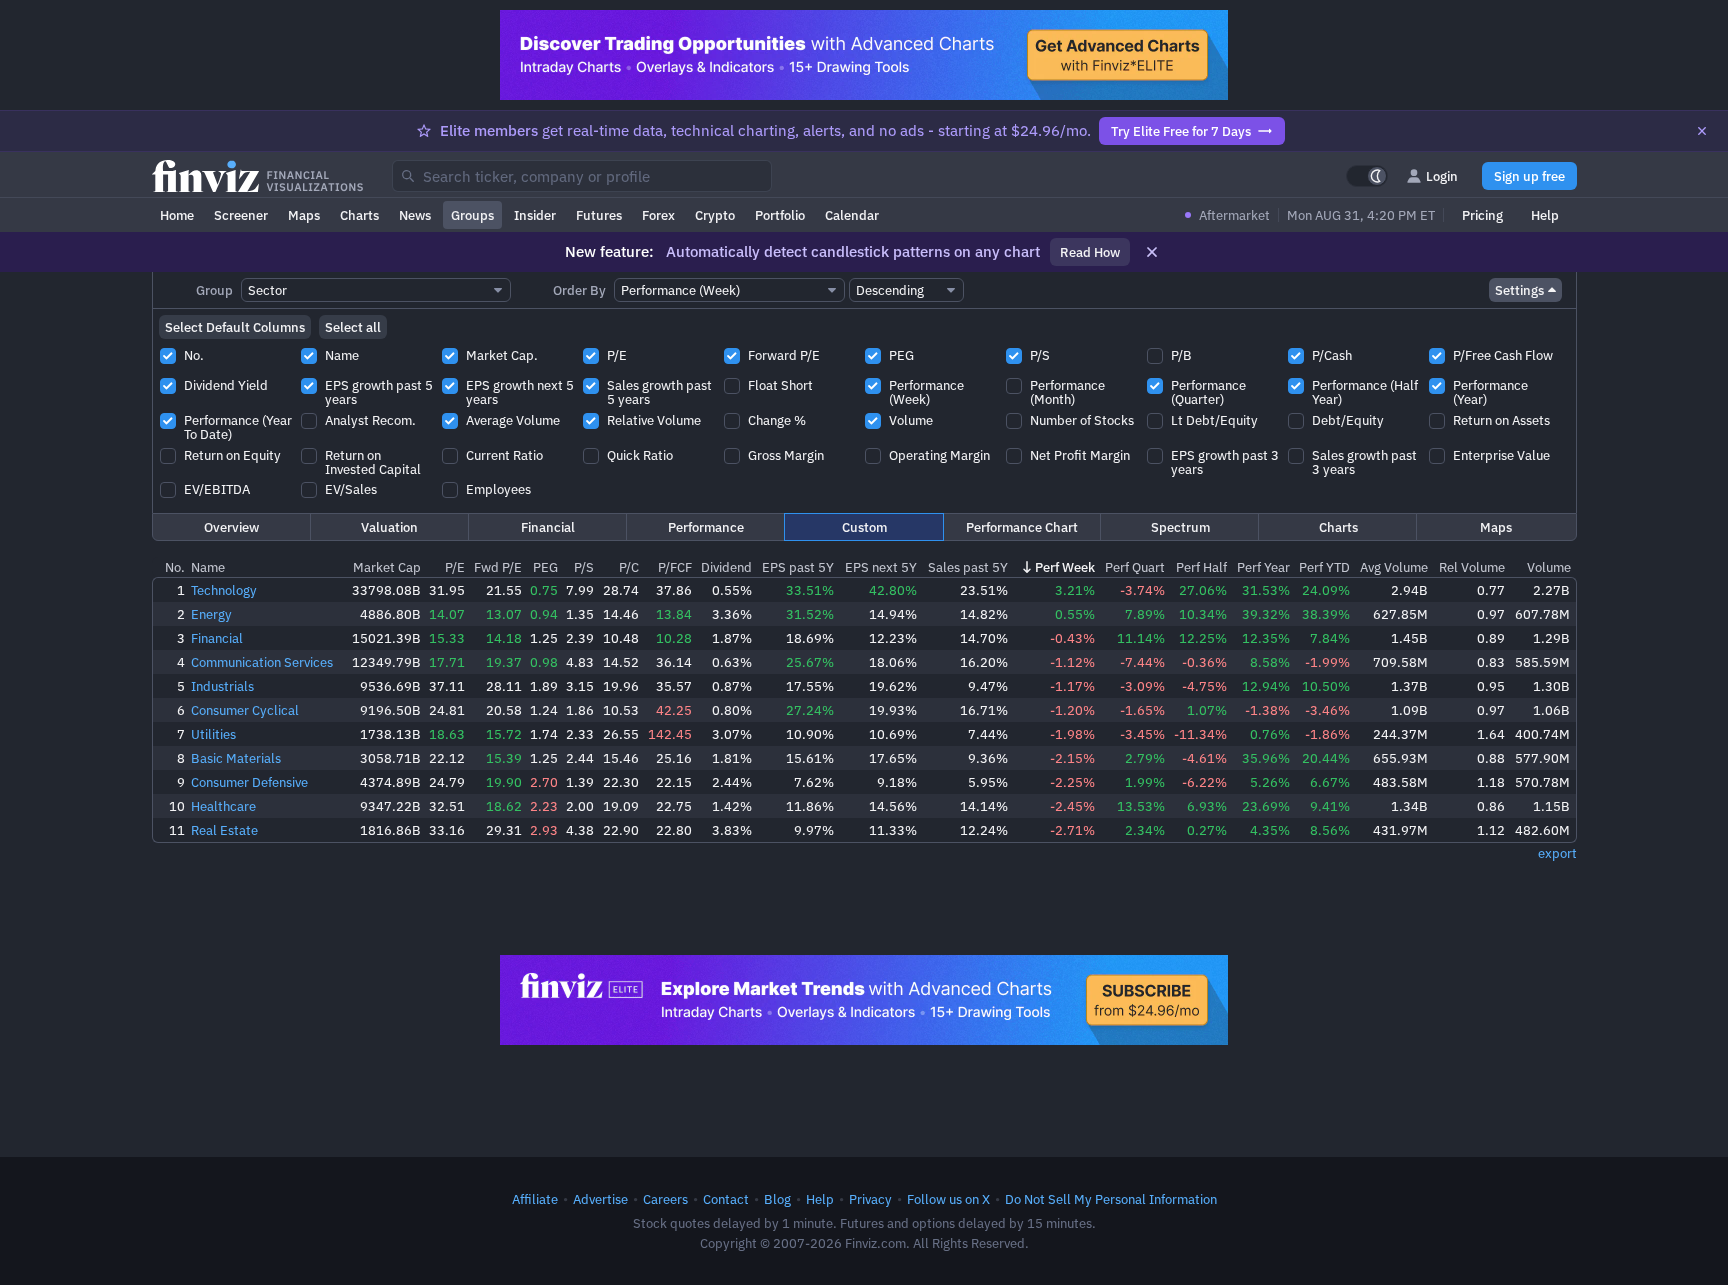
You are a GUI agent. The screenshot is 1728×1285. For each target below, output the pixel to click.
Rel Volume (1472, 567)
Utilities (213, 734)
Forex (658, 215)
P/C (629, 567)
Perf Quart (1135, 567)
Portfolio (780, 215)
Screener (241, 215)
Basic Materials (236, 758)
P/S (584, 567)
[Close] (1702, 131)
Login (1442, 176)
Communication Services (262, 662)
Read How (1090, 252)
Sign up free (1529, 176)
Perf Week (1065, 567)
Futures (599, 215)
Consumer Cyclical (245, 710)
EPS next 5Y (881, 567)
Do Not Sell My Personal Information (1111, 1199)
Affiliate (535, 1199)
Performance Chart (1022, 527)
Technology (224, 590)
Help (1545, 215)
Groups (472, 215)
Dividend (726, 567)
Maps (304, 215)
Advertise (600, 1199)
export (1557, 853)
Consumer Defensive (249, 782)
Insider (535, 215)
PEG (545, 567)
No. (175, 567)
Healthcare (223, 806)
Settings (1519, 290)
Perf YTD (1324, 567)
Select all (353, 327)
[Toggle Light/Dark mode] (1367, 176)
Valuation (389, 527)
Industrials (222, 686)
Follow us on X (948, 1199)
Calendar (852, 215)
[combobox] (582, 176)
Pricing (1482, 215)
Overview (231, 527)
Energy (211, 614)
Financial (548, 527)
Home (177, 215)
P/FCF (675, 567)
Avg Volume (1394, 567)
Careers (665, 1199)
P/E (455, 567)
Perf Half (1201, 567)
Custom (864, 527)
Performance (706, 527)
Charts (359, 215)
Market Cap (387, 567)
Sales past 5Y (968, 567)
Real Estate (224, 830)
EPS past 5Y (798, 567)
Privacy (870, 1199)
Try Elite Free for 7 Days (1181, 131)
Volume (1549, 567)
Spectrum (1180, 527)
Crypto (715, 215)
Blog (777, 1199)
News (415, 215)
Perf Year (1263, 567)
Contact (726, 1199)
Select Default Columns (235, 327)
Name (208, 567)
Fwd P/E (498, 567)
